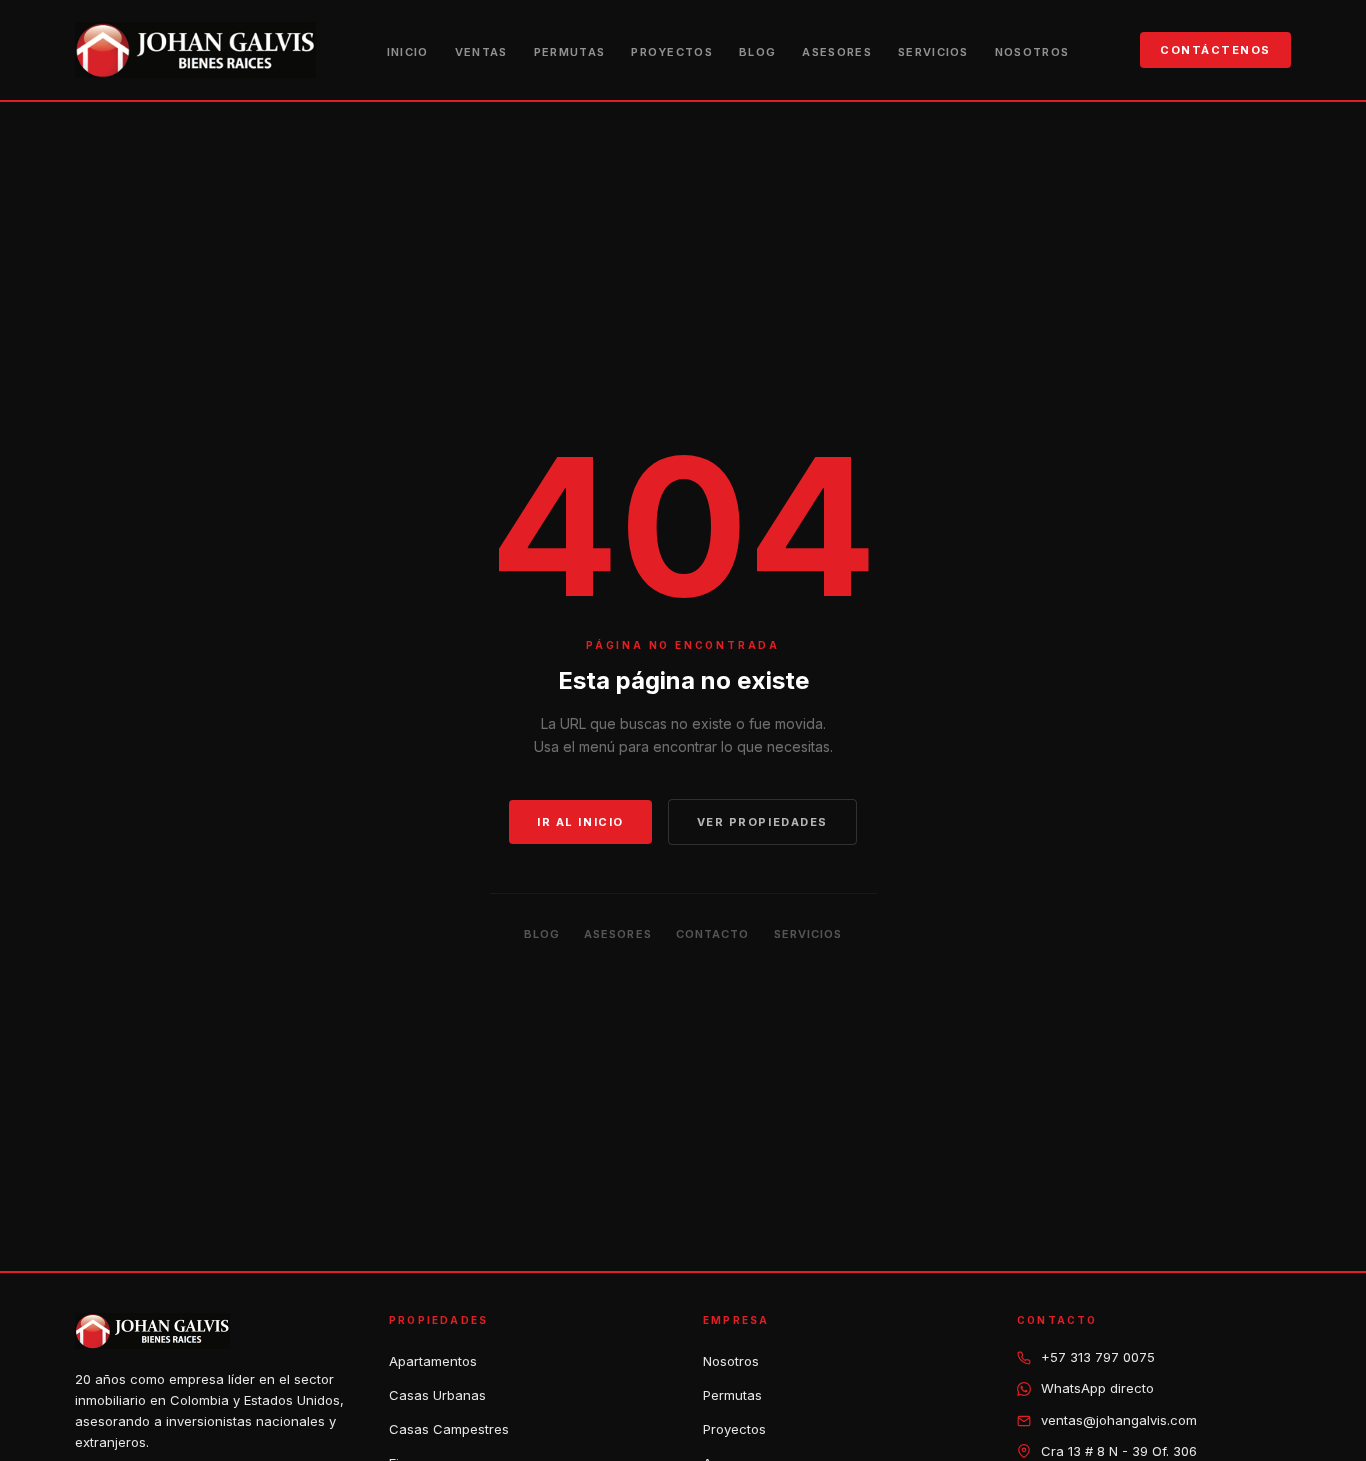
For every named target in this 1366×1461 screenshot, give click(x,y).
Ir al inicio (580, 822)
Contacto (713, 934)
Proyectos (672, 52)
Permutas (570, 52)
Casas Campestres (449, 1429)
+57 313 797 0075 (1098, 1357)
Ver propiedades (762, 822)
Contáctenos (1215, 50)
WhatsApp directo (1097, 1388)
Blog (757, 52)
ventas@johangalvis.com (1119, 1420)
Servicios (933, 52)
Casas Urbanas (437, 1395)
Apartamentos (433, 1361)
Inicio (408, 52)
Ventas (481, 52)
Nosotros (1032, 52)
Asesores (837, 52)
